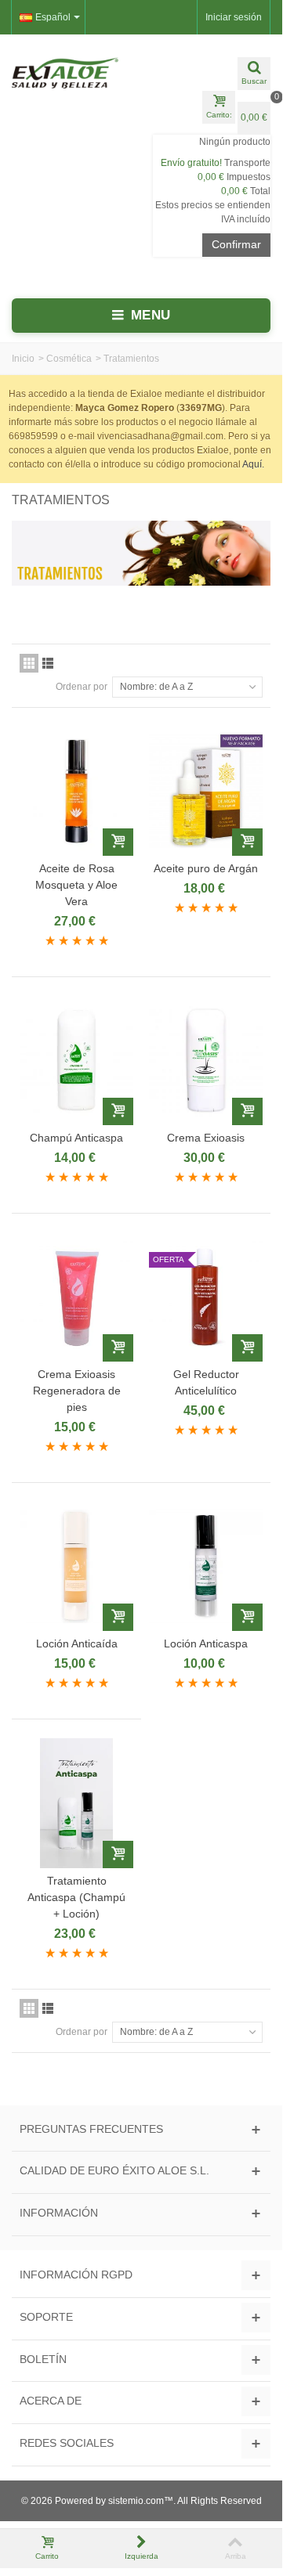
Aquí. (253, 464)
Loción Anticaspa (206, 1643)
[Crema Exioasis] (206, 1061)
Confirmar (236, 244)
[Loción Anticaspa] (206, 1566)
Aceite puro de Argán (206, 868)
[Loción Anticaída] (76, 1566)
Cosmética (69, 359)
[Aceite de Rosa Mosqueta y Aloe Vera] (76, 791)
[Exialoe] (71, 73)
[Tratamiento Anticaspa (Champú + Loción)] (76, 1803)
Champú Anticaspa (76, 1138)
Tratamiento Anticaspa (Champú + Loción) (76, 1897)
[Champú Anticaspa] (76, 1061)
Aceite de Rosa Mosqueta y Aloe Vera (76, 885)
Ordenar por (82, 687)
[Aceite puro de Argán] (206, 791)
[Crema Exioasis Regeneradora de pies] (76, 1297)
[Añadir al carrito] (118, 842)
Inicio (23, 359)
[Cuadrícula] (29, 663)
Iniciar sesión (234, 17)
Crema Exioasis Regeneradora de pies (77, 1391)
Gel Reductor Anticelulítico (206, 1382)
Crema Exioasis (206, 1138)
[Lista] (48, 663)
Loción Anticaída (77, 1643)
